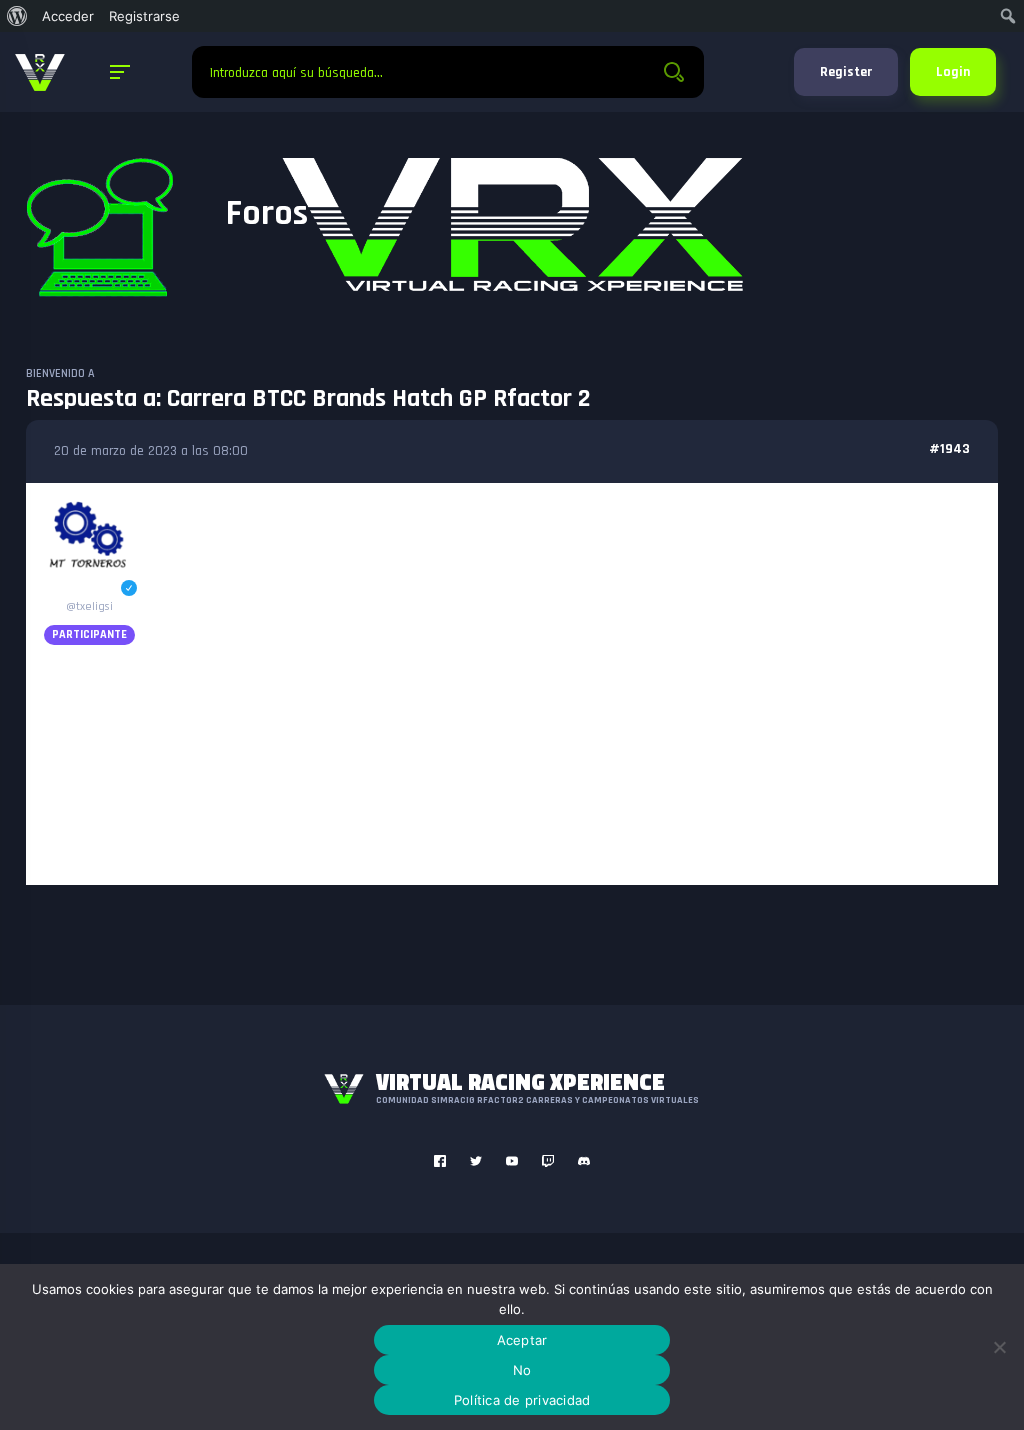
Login (953, 72)
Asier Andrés (89, 589)
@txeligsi (89, 606)
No (522, 1370)
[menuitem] (17, 16)
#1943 (949, 449)
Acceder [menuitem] (68, 16)
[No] (999, 1347)
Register (846, 72)
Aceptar (522, 1340)
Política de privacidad (522, 1400)
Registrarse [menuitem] (144, 16)
